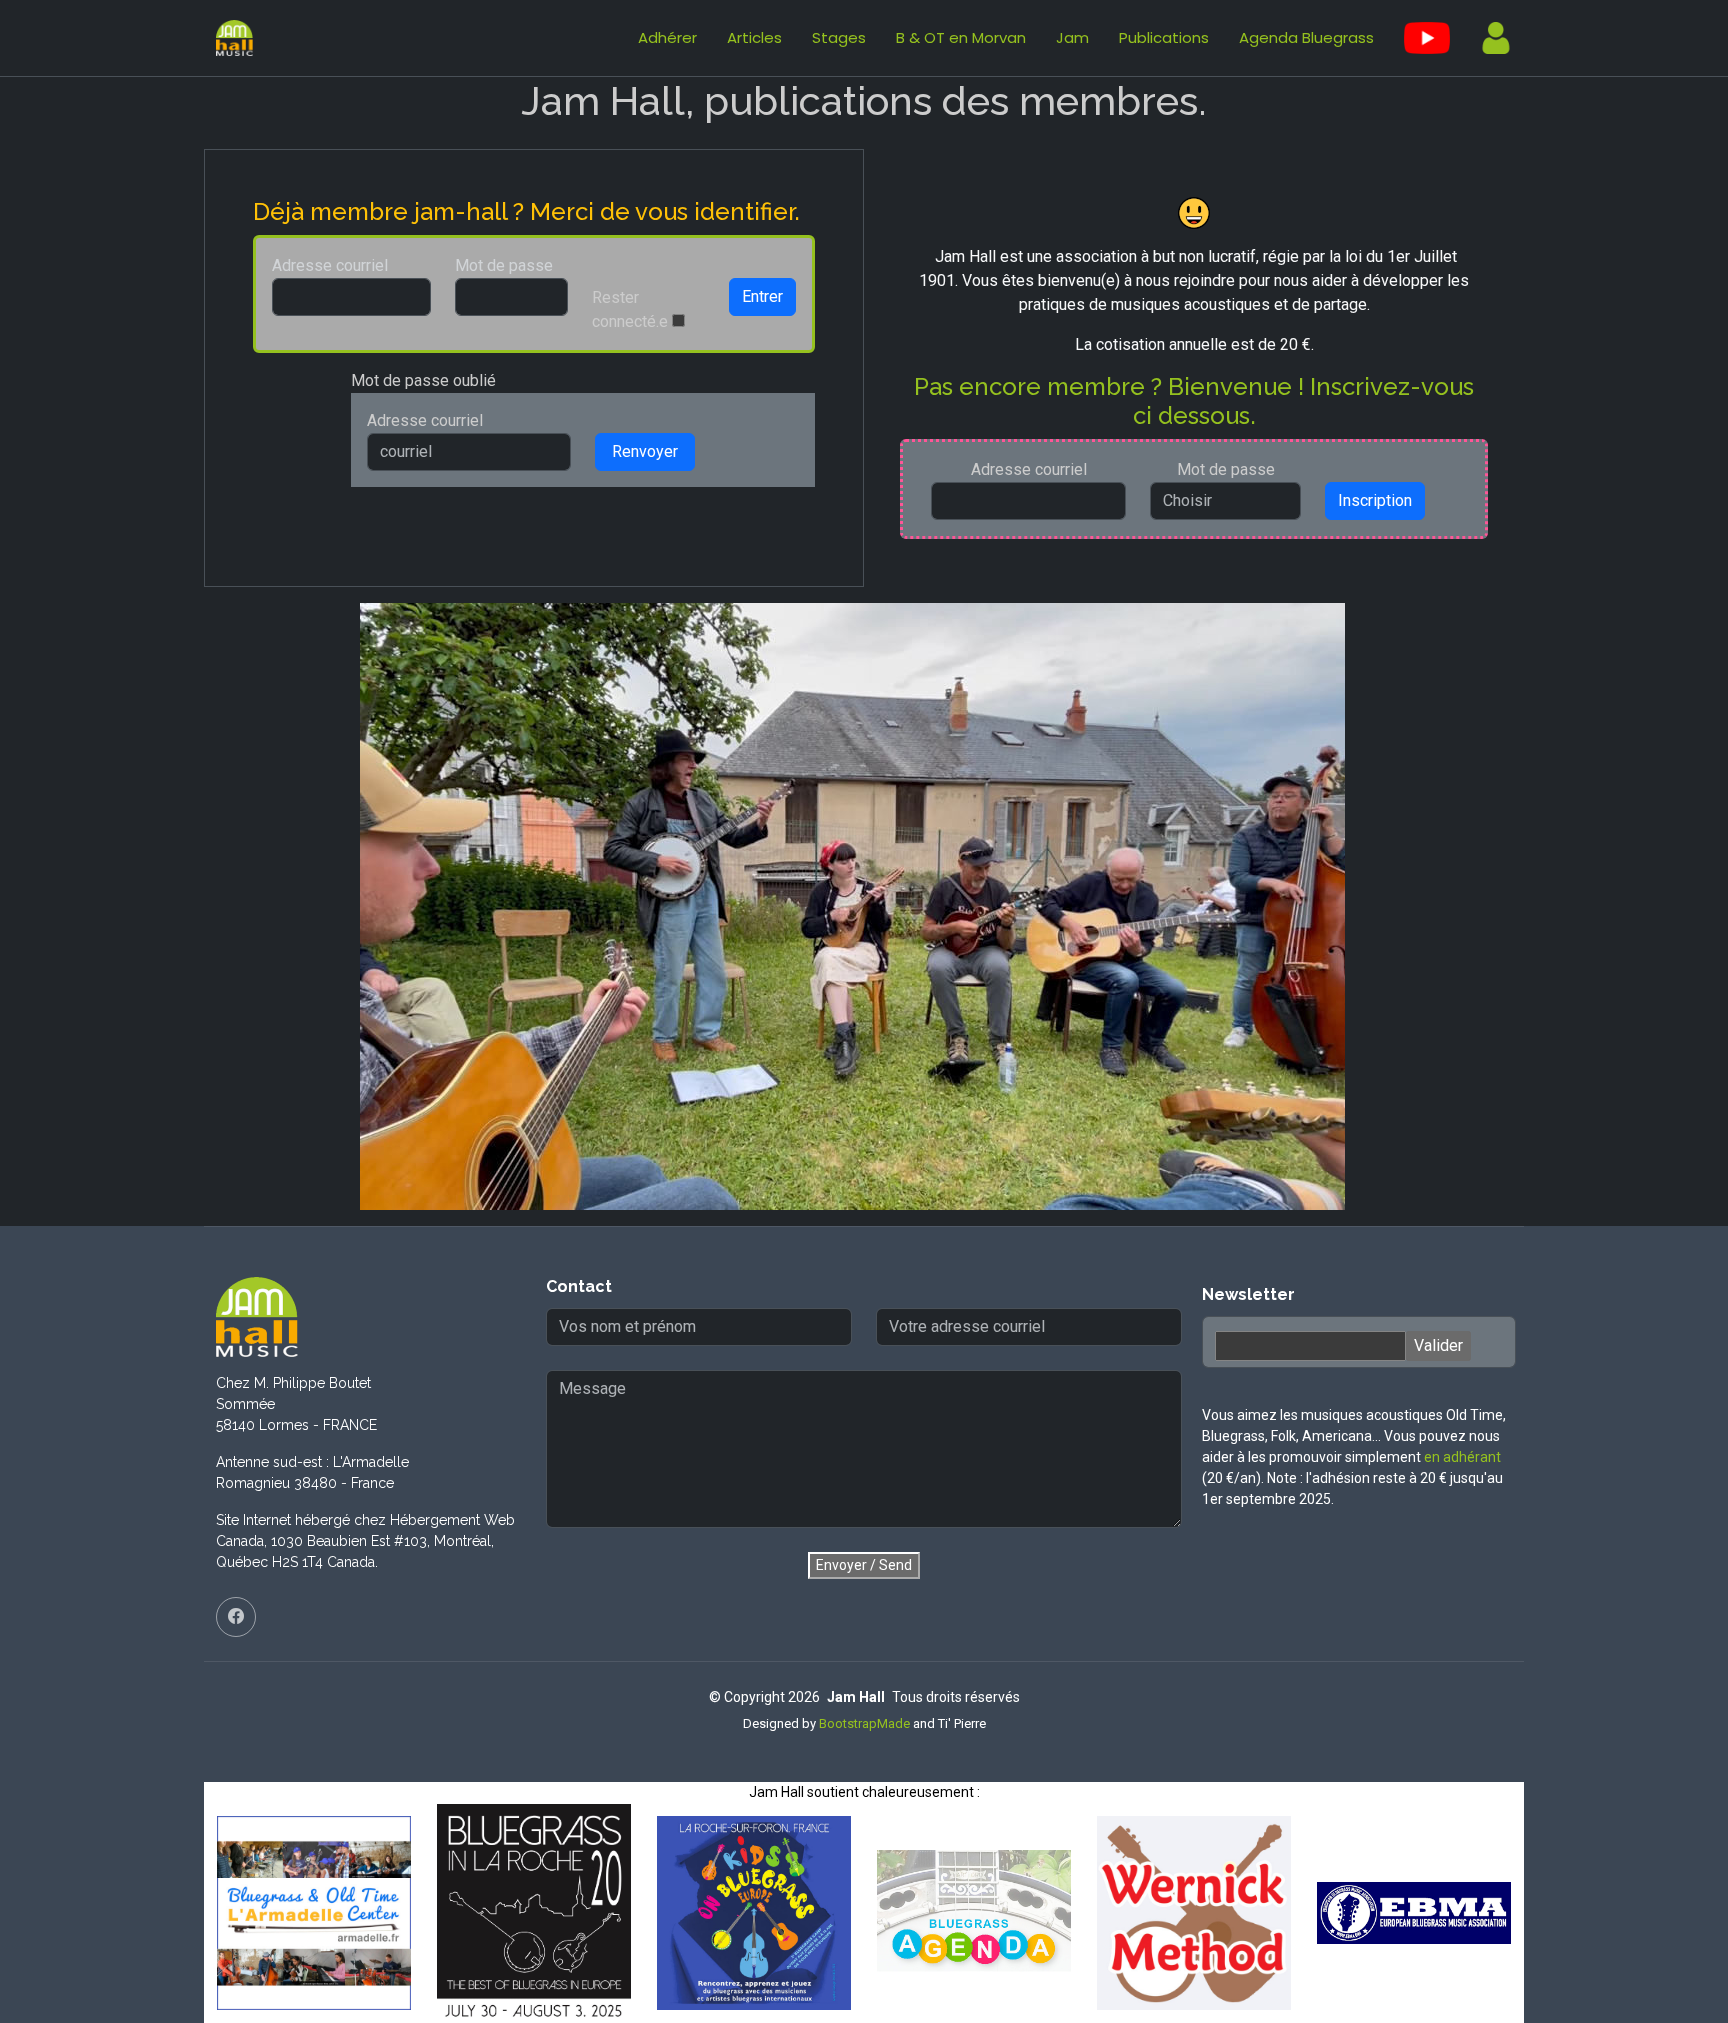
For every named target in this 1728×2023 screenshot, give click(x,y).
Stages (839, 37)
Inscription (1375, 500)
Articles (754, 37)
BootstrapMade (864, 1723)
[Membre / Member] (1488, 38)
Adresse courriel (330, 265)
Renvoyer (645, 451)
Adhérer (667, 37)
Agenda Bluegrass (1306, 37)
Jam (1072, 37)
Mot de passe (504, 265)
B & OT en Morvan (961, 37)
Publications (1164, 37)
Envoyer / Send (864, 1565)
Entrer (762, 296)
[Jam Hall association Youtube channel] (1427, 38)
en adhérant (1462, 1457)
